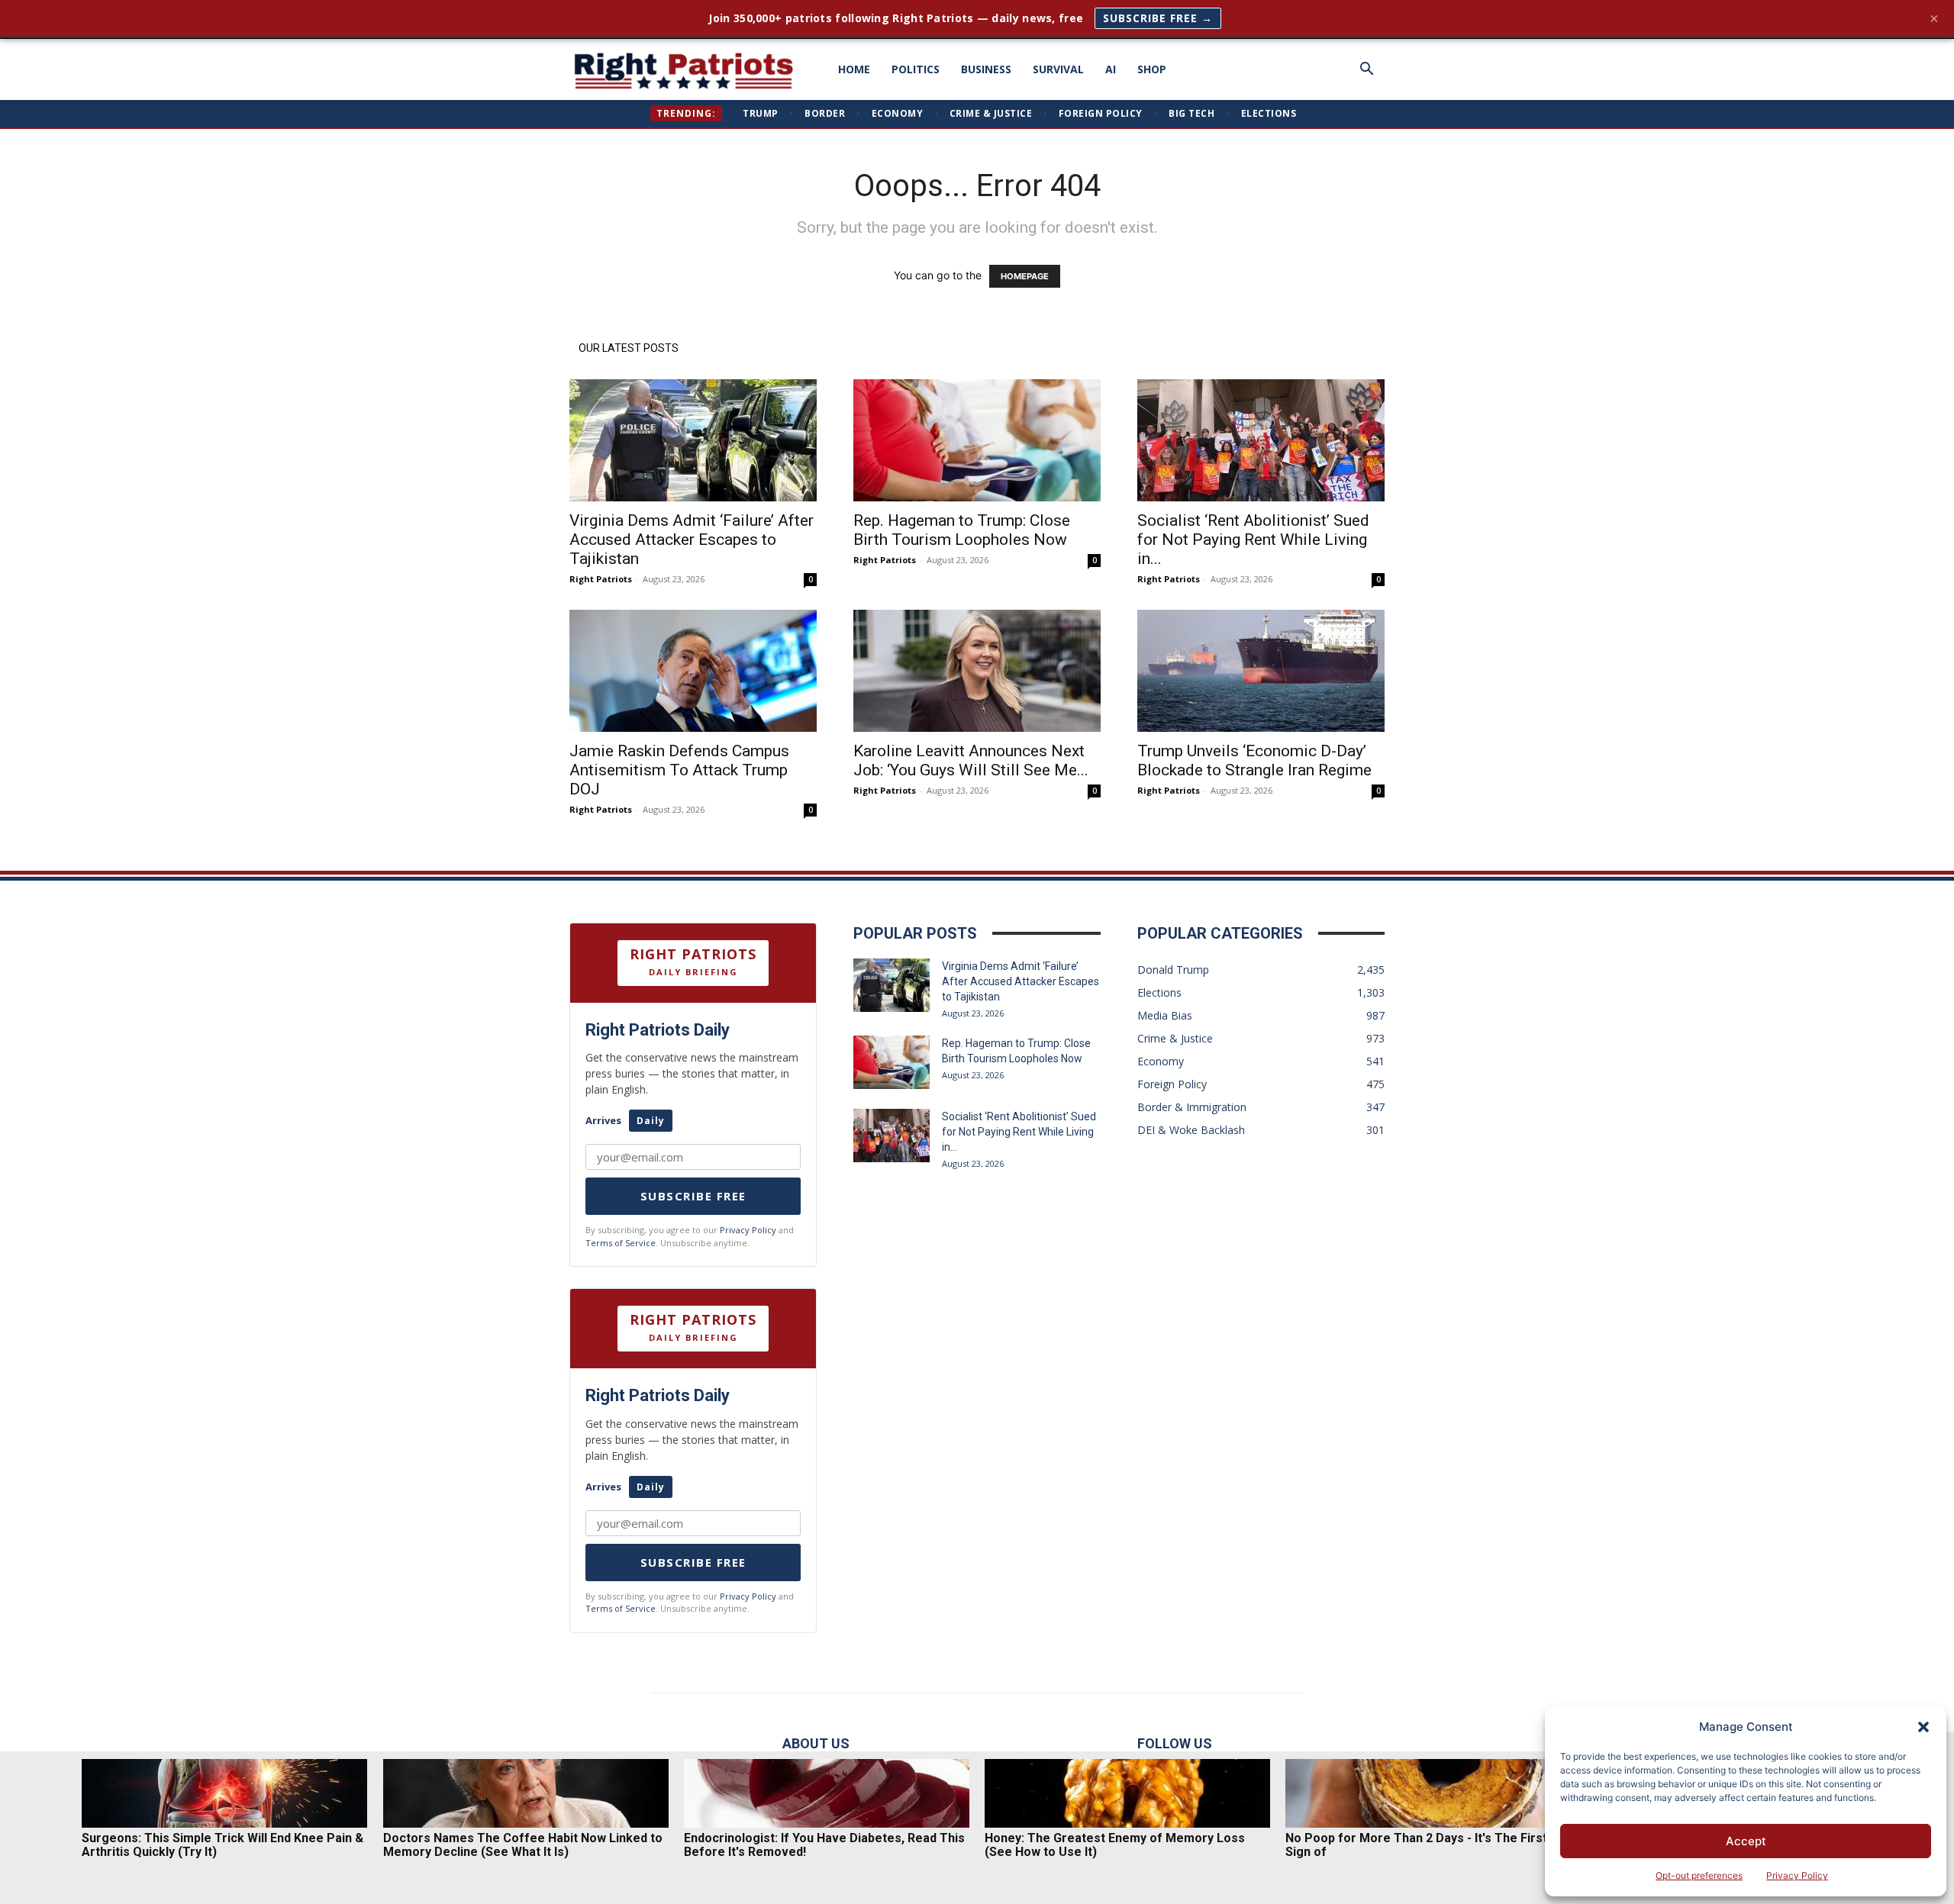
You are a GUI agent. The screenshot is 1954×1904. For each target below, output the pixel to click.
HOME (854, 69)
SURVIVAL (1058, 69)
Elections (1269, 113)
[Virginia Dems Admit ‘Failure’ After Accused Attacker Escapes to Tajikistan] (693, 440)
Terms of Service (621, 1243)
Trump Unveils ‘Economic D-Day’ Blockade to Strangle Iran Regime (1254, 760)
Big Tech (1191, 113)
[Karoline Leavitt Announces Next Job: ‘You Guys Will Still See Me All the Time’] (977, 671)
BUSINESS (986, 69)
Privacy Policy (1797, 1875)
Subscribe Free (693, 1196)
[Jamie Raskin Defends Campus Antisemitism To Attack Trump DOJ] (693, 671)
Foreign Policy (1101, 113)
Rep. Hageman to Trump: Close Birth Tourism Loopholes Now (962, 530)
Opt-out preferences (1699, 1875)
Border (825, 113)
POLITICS (916, 69)
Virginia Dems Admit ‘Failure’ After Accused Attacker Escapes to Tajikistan (692, 540)
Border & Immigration (1192, 1107)
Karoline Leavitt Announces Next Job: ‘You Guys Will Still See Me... (971, 760)
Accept (1746, 1841)
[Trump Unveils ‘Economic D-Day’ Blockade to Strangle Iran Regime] (1261, 671)
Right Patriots (601, 579)
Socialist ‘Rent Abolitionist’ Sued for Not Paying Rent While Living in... (1253, 540)
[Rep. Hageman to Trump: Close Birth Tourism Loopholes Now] (977, 440)
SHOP (1152, 69)
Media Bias (1165, 1015)
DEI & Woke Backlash (1191, 1130)
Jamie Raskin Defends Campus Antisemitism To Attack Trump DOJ (679, 770)
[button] (1923, 1727)
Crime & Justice (991, 113)
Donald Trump (1173, 970)
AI (1111, 69)
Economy (898, 113)
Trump (761, 113)
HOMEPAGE (1025, 276)
